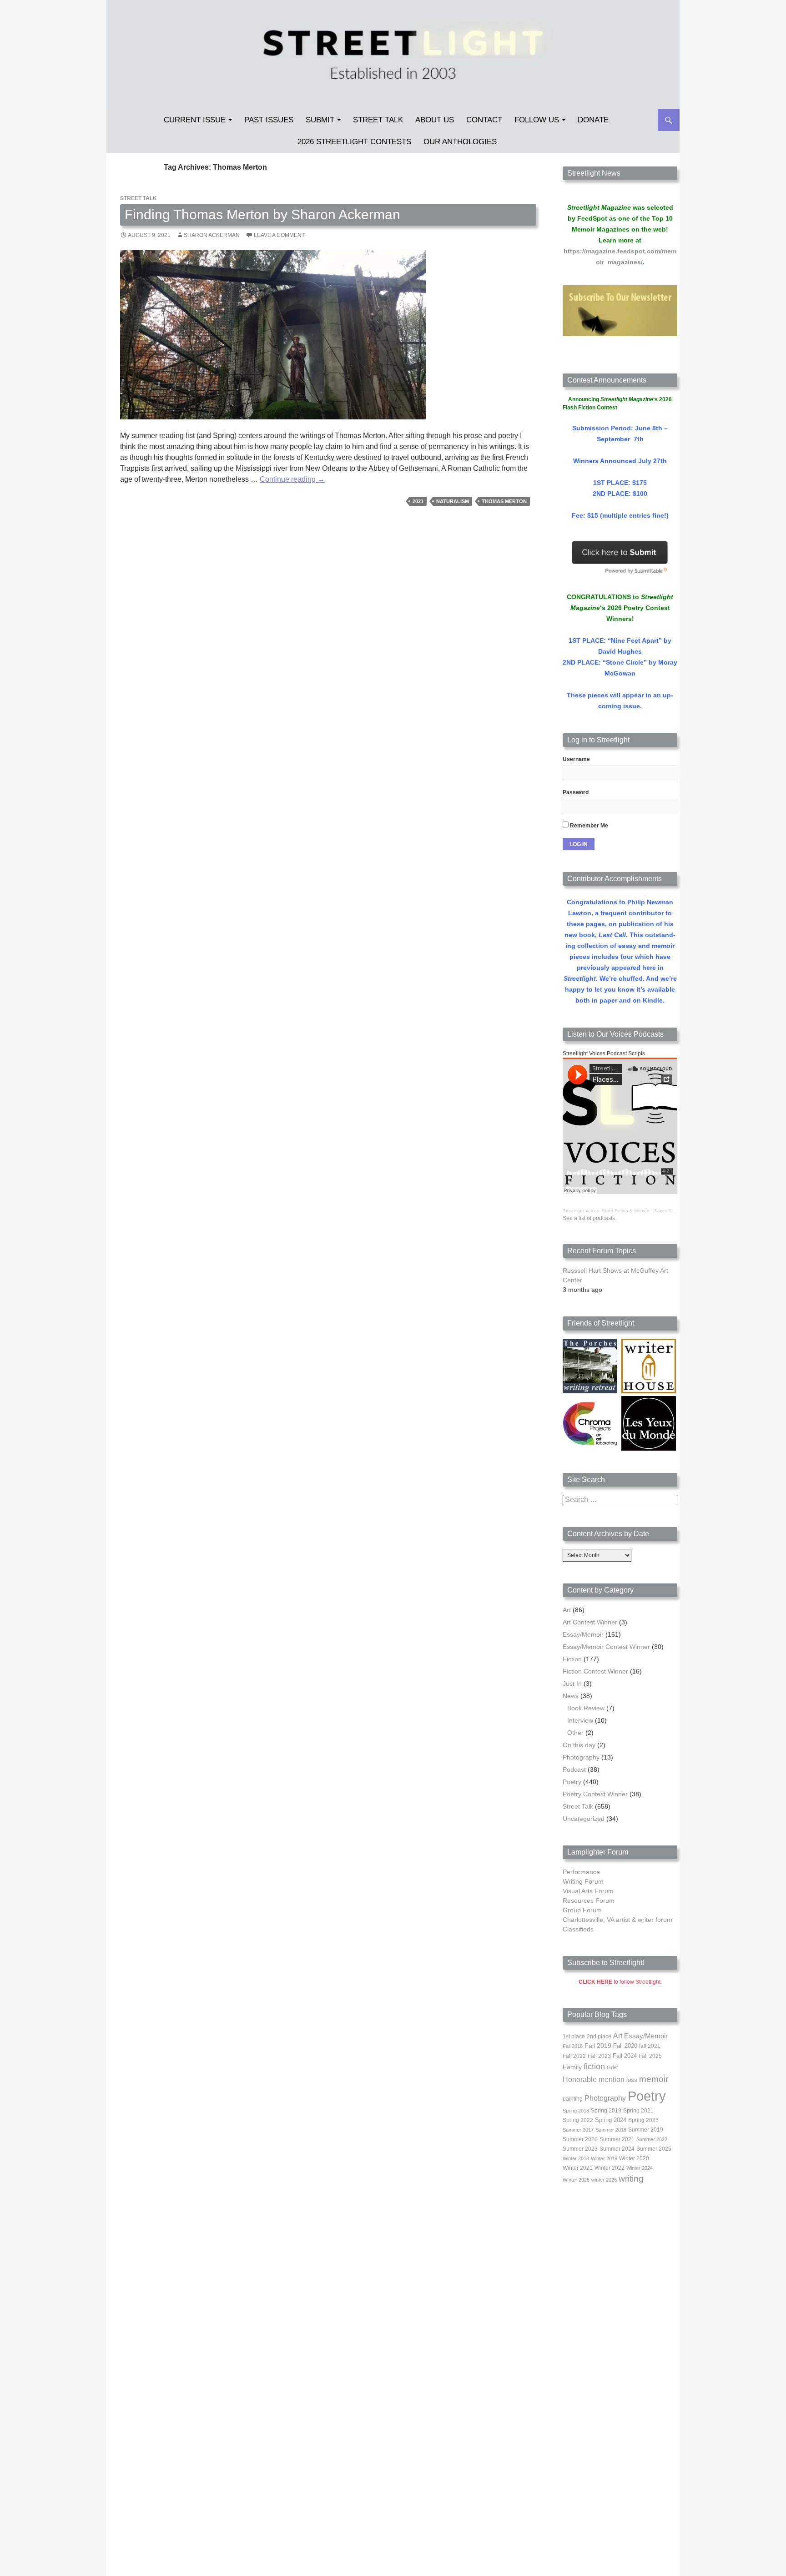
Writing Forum (583, 1881)
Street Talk (378, 120)
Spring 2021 (638, 2111)
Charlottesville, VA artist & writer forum (617, 1920)
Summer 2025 (654, 2149)
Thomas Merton (504, 501)
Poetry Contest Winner (595, 1794)
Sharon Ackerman (212, 235)
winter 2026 (604, 2180)
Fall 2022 (574, 2056)
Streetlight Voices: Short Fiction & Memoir (606, 1211)
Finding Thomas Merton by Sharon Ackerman (262, 214)
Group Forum (582, 1910)
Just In (572, 1684)
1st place (574, 2037)
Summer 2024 (617, 2149)
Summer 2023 (580, 2149)
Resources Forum (589, 1900)
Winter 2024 (640, 2168)
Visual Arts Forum (588, 1891)
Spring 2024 (611, 2120)
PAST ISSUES (269, 120)
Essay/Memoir (583, 1634)
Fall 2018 (573, 2046)
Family (572, 2067)
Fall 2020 (625, 2046)
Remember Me (588, 826)
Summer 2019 (646, 2130)
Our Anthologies (460, 142)
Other (575, 1733)
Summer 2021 (617, 2139)
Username (576, 759)
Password (576, 792)
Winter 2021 (578, 2168)
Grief (612, 2067)
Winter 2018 (576, 2158)
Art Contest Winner (590, 1622)
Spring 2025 (643, 2120)
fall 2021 (650, 2046)
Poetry (572, 1782)
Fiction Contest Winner (595, 1671)
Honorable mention (594, 2079)
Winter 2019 (604, 2158)
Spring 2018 (576, 2111)
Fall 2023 (599, 2056)
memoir (654, 2079)
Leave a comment (279, 235)
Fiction (572, 1659)
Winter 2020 (634, 2158)
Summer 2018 (611, 2130)
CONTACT (484, 120)
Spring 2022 (578, 2120)
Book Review (586, 1708)
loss (632, 2080)
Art (567, 1610)
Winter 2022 (610, 2168)
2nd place (599, 2037)
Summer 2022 (652, 2139)
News (571, 1696)
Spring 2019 (606, 2111)
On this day (579, 1745)
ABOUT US (435, 120)
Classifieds (578, 1929)
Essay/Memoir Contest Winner (606, 1647)
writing (631, 2179)
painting (573, 2099)
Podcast (574, 1769)
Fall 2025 (650, 2056)
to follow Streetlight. (620, 1982)
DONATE (593, 120)
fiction (594, 2067)
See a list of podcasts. (589, 1218)
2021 (418, 501)
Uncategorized (584, 1819)
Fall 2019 (598, 2046)
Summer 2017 (578, 2130)
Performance (581, 1872)
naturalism (453, 501)
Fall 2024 (625, 2056)
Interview (580, 1720)
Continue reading (292, 479)
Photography (581, 1757)
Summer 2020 (580, 2139)
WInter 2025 (576, 2180)
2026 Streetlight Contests (354, 142)
